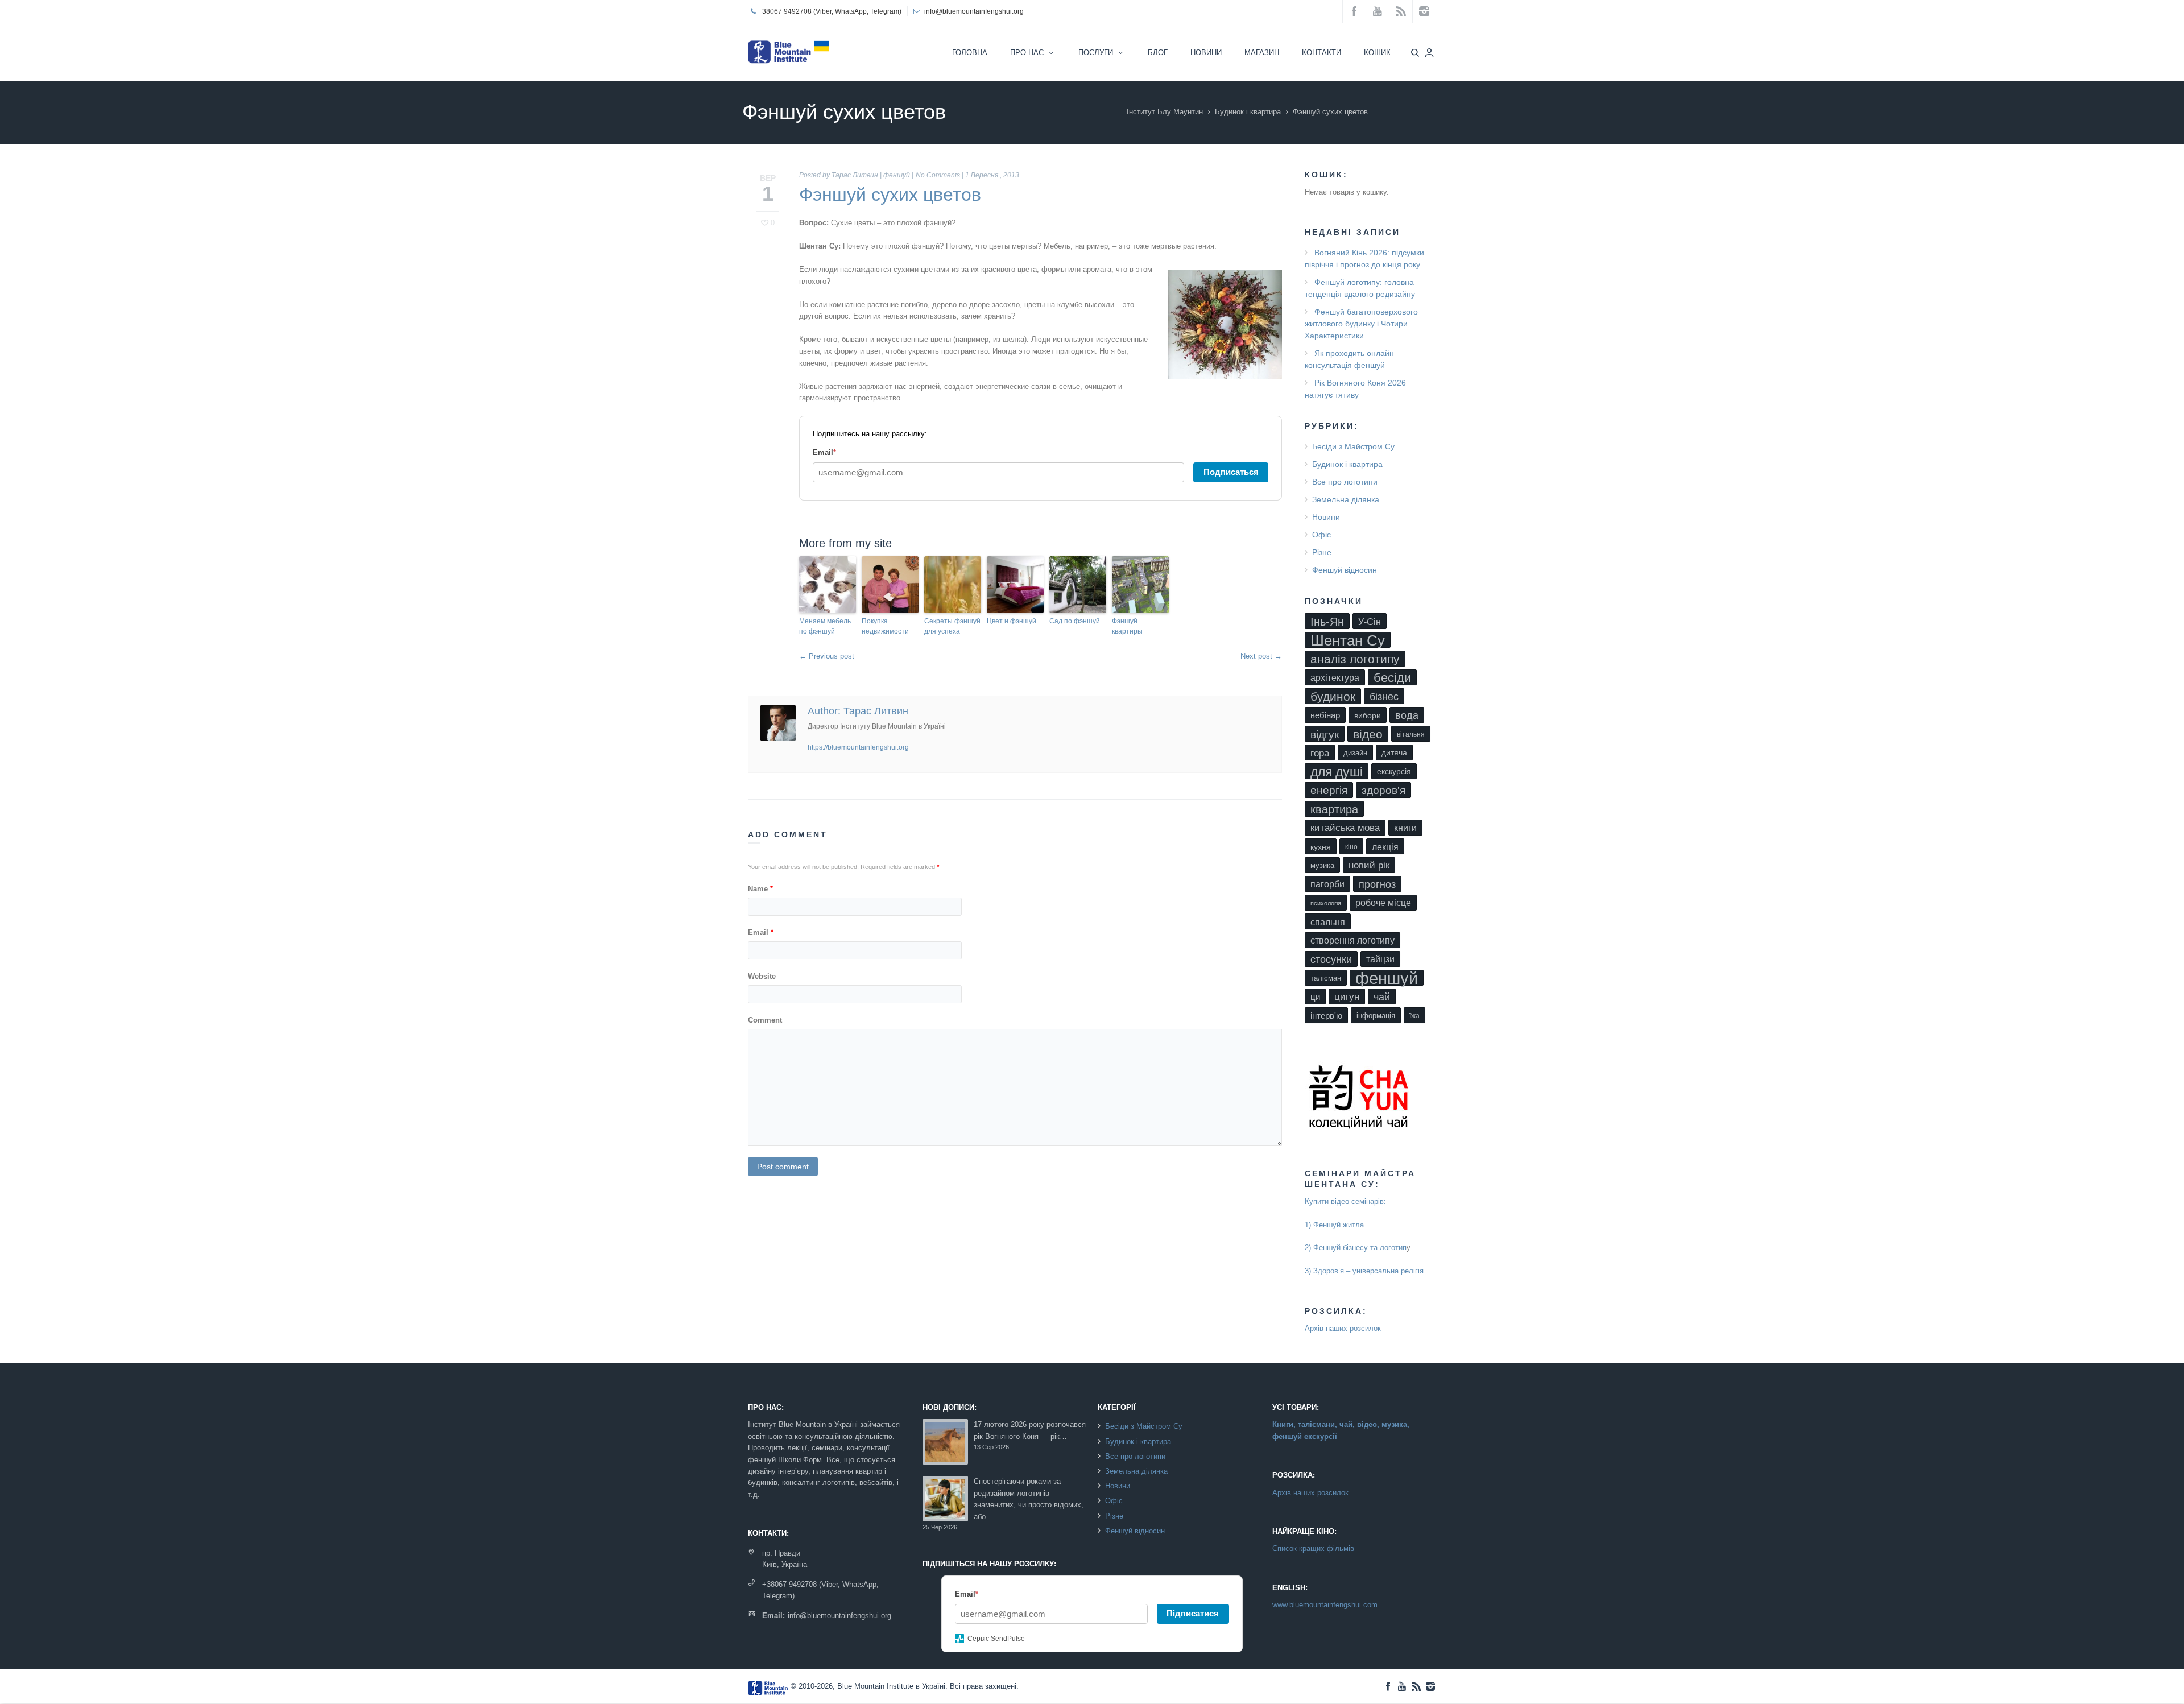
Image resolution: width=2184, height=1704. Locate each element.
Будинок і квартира (1248, 112)
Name (760, 889)
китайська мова (1345, 828)
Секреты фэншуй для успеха (952, 626)
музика (1322, 865)
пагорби (1327, 884)
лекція (1385, 847)
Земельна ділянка (1346, 499)
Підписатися (1193, 1613)
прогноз (1377, 884)
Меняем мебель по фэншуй (825, 626)
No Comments (938, 175)
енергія (1329, 790)
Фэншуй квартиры (1127, 626)
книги (1405, 828)
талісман (1326, 978)
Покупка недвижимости (885, 626)
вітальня (1411, 734)
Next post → (1261, 656)
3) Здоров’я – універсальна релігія (1364, 1271)
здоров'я (1383, 790)
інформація (1376, 1016)
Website (762, 976)
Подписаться (1231, 472)
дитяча (1394, 753)
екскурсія (1394, 772)
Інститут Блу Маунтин (1165, 112)
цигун (1347, 997)
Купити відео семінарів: (1345, 1202)
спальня (1328, 922)
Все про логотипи (1345, 482)
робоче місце (1383, 903)
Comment (765, 1020)
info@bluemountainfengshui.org (974, 11)
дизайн (1355, 753)
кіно (1351, 847)
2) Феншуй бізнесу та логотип (1356, 1248)
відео (1368, 734)
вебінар (1325, 715)
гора (1320, 753)
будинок (1333, 696)
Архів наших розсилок (1343, 1328)
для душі (1337, 772)
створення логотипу (1352, 940)
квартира (1334, 809)
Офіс (1321, 535)
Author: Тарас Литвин (858, 711)
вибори (1368, 715)
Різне (1322, 552)
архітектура (1335, 678)
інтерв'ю (1326, 1016)
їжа (1414, 1016)
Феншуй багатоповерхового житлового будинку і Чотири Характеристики (1361, 324)
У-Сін (1370, 622)
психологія (1326, 903)
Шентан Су (1348, 640)
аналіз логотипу (1355, 659)
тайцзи (1380, 959)
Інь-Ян (1327, 621)
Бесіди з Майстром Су (1353, 446)
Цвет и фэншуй (1012, 621)
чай (1382, 997)
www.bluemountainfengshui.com (1325, 1605)
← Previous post (827, 656)
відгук (1325, 734)
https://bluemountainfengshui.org (858, 747)
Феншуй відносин (1345, 570)
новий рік (1369, 865)
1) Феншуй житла (1334, 1225)
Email (761, 932)
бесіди (1392, 678)
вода (1407, 715)
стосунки (1331, 959)
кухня (1321, 847)
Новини (1326, 517)
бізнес (1384, 697)
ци (1315, 997)
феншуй (897, 175)
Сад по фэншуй (1075, 621)
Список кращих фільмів (1313, 1548)
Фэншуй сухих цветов (890, 195)
